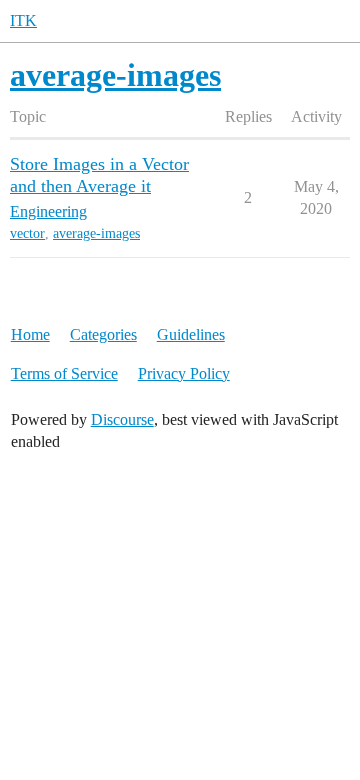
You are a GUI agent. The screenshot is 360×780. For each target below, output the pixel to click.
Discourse (122, 419)
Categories (103, 334)
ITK (23, 20)
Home (30, 334)
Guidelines (191, 334)
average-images (96, 233)
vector (27, 233)
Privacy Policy (184, 373)
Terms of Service (64, 373)
